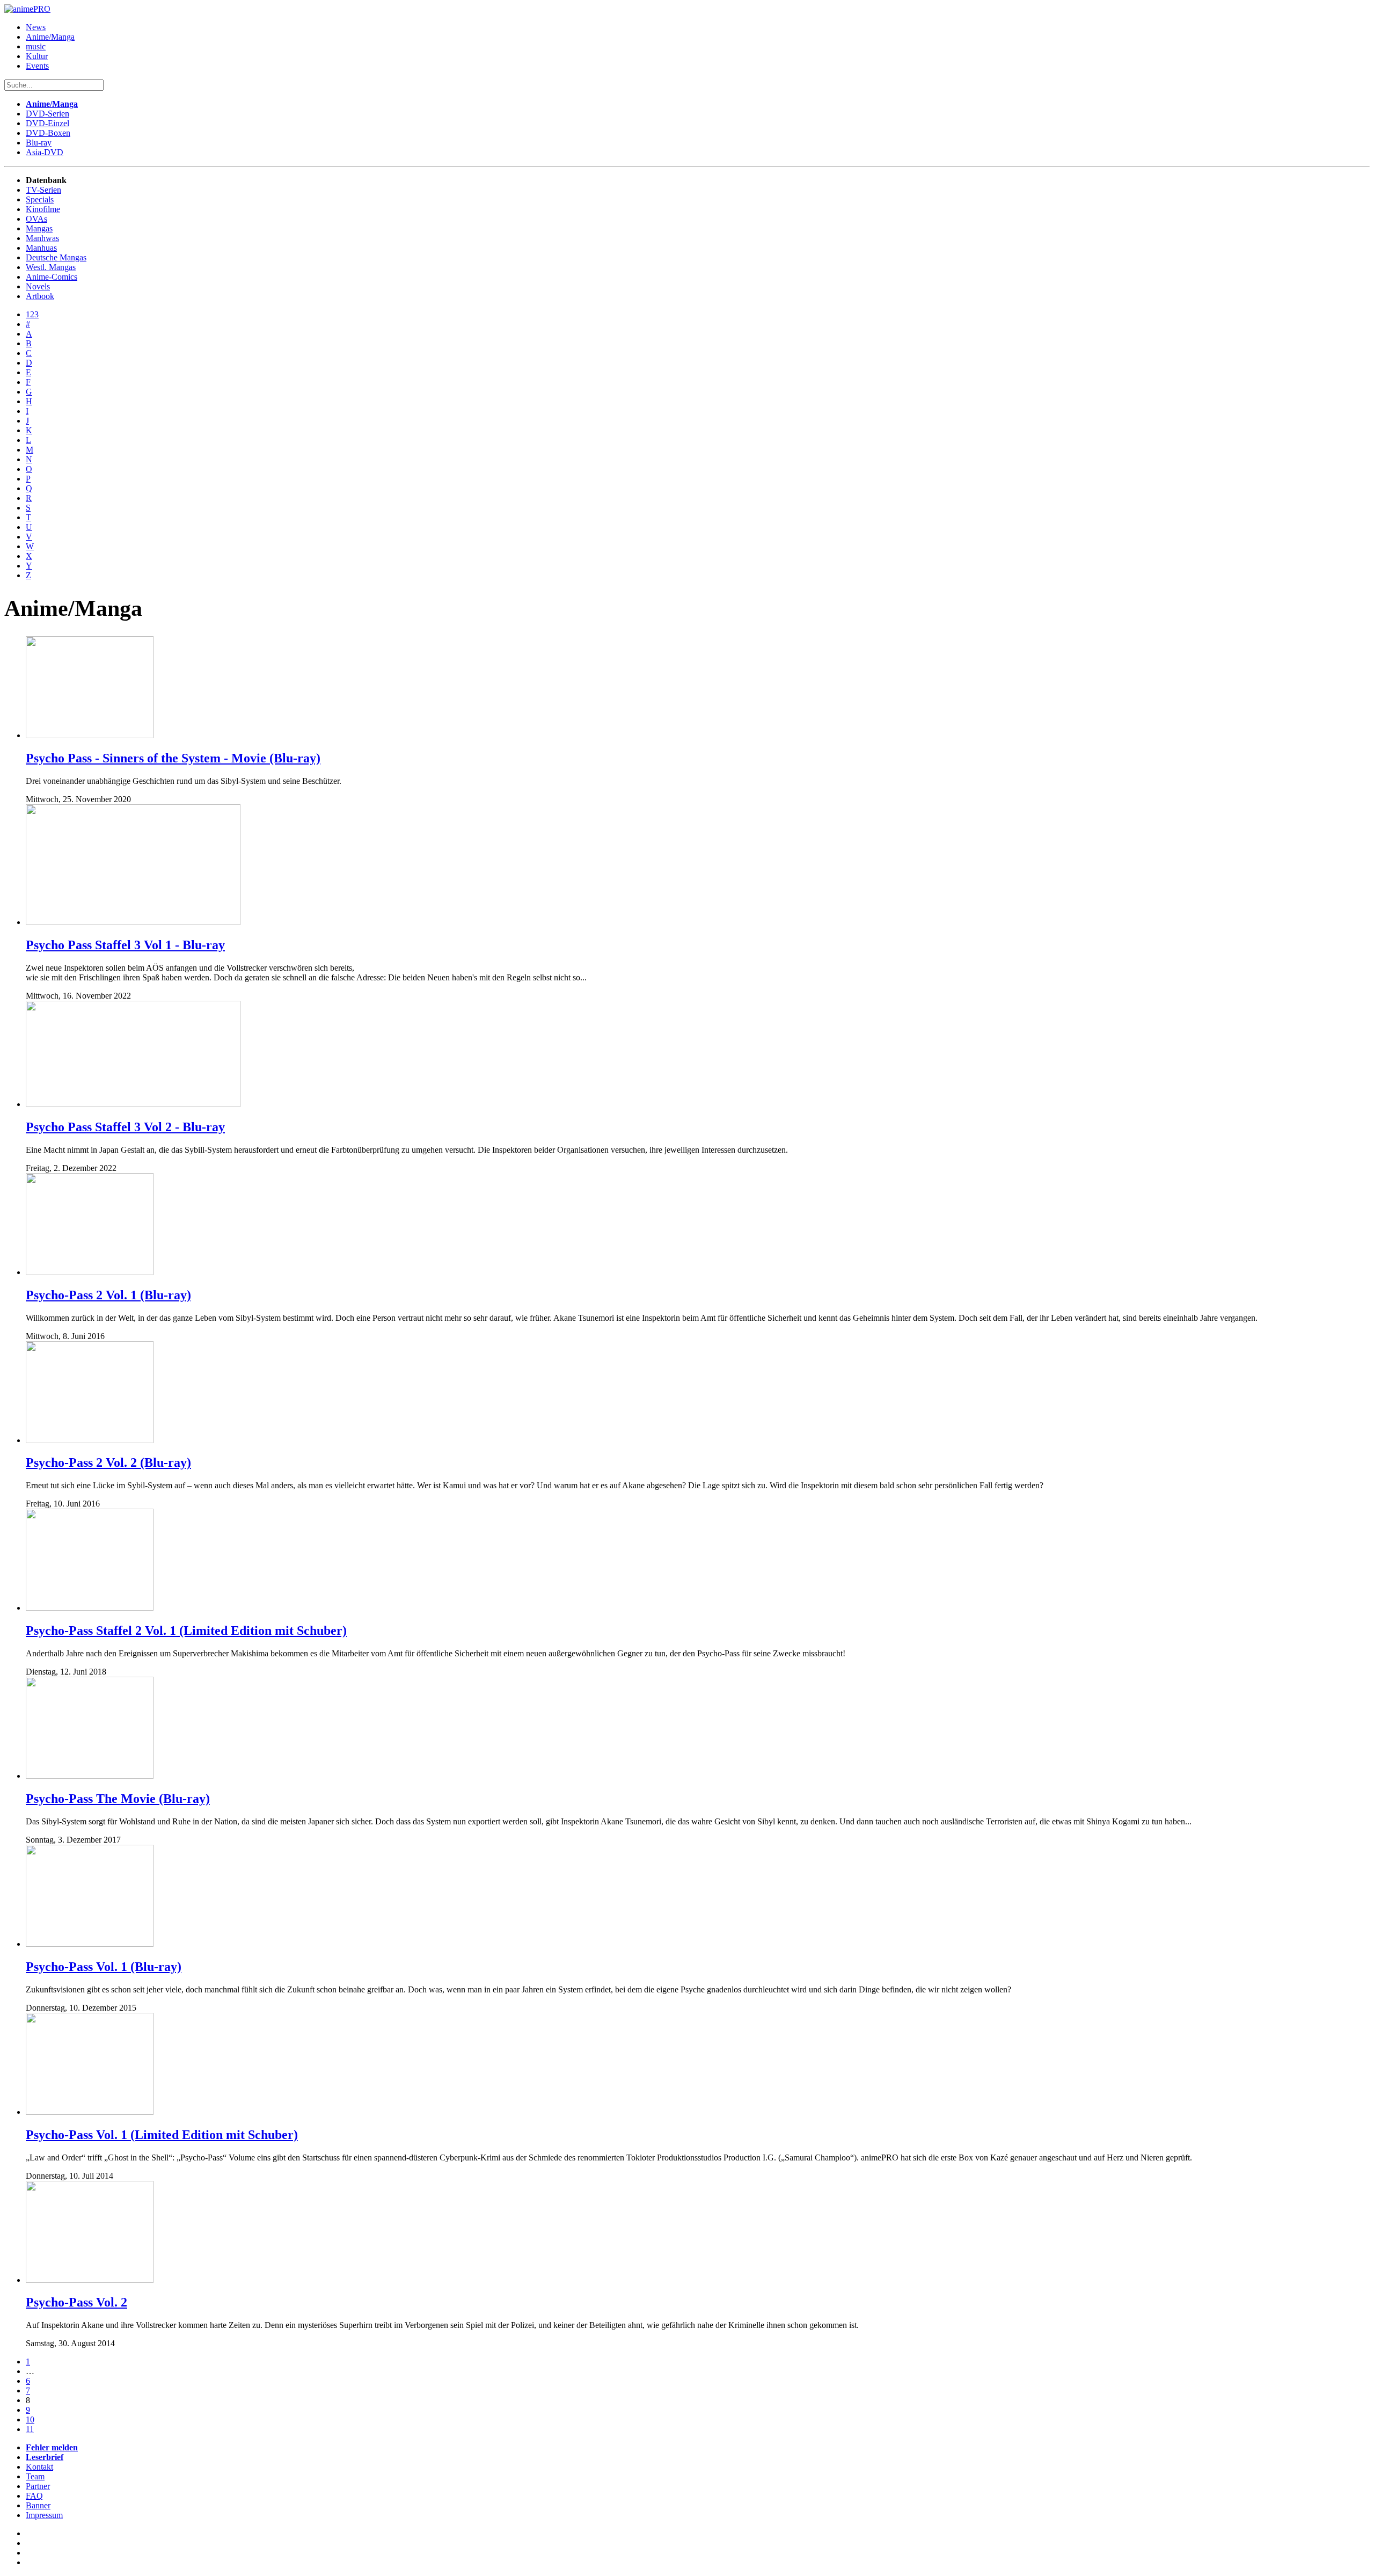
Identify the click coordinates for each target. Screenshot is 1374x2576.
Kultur (37, 56)
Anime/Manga (50, 37)
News (36, 27)
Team (35, 2476)
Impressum (44, 2515)
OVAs (36, 219)
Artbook (40, 296)
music (36, 46)
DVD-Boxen (48, 133)
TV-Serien (43, 190)
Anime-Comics (52, 277)
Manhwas (42, 238)
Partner (38, 2486)
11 (30, 2429)
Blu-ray (39, 143)
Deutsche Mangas (56, 257)
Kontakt (39, 2467)
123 (32, 314)
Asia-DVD (45, 152)
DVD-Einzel (47, 123)
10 (30, 2419)
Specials (40, 199)
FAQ (34, 2496)
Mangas (39, 228)
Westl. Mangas (51, 267)
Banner (38, 2505)
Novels (38, 286)
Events (37, 66)
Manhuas (41, 248)
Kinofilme (43, 209)
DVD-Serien (47, 114)
